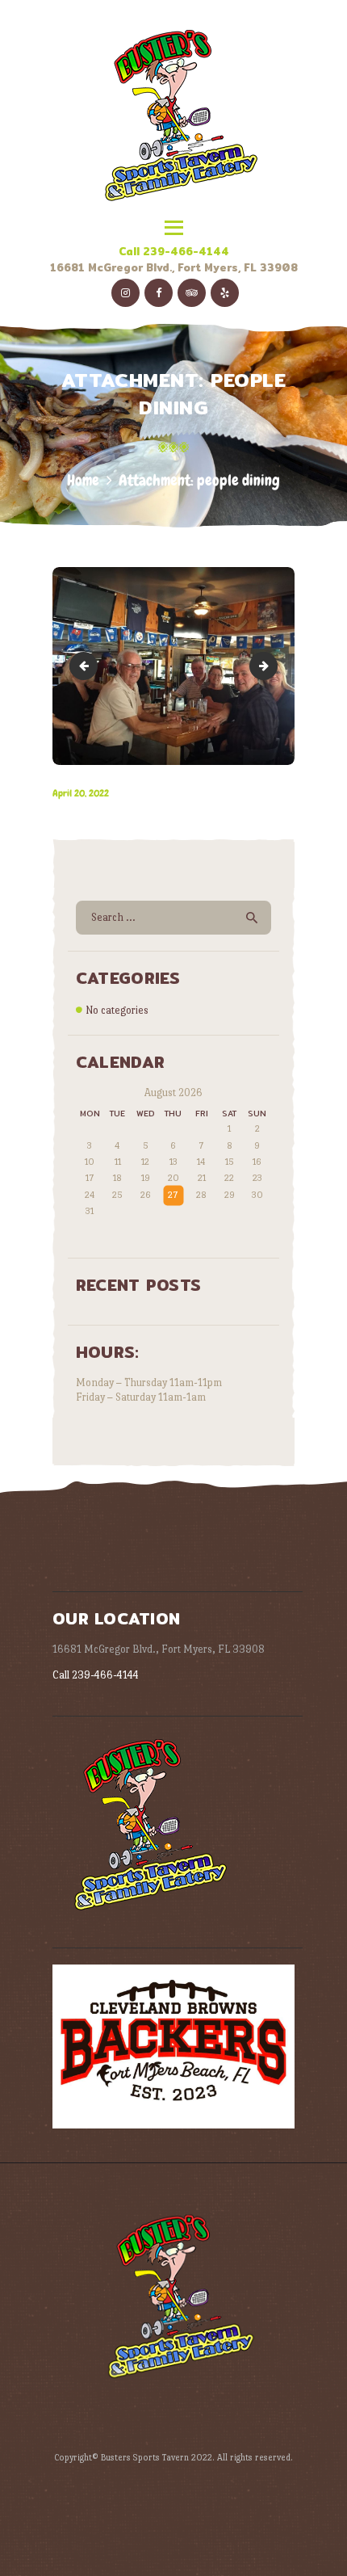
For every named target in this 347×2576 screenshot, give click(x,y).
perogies (272, 666)
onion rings (86, 666)
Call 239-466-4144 (174, 251)
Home (83, 480)
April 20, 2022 (81, 793)
